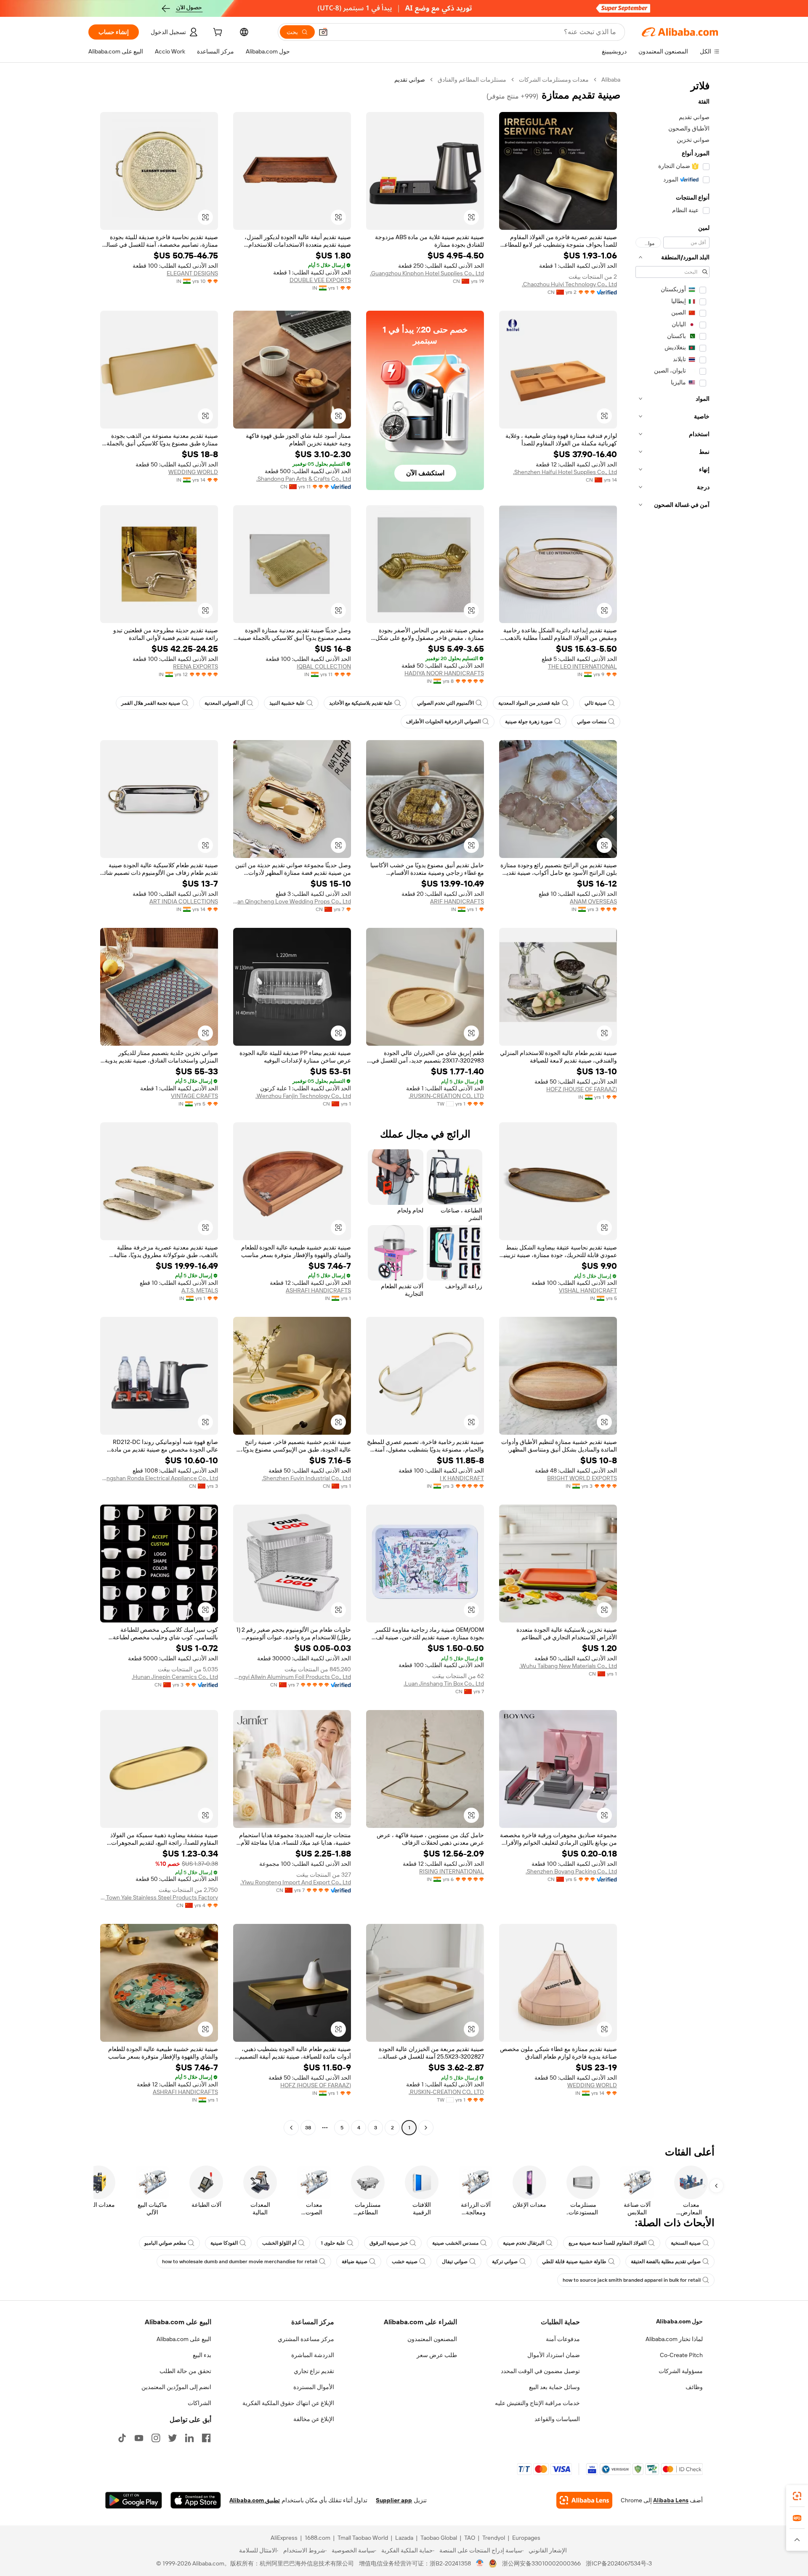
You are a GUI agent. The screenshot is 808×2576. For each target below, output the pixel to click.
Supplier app (394, 2500)
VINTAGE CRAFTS (194, 1096)
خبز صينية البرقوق (389, 2243)
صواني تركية (505, 2262)
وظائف (694, 2387)
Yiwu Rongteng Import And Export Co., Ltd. (296, 1882)
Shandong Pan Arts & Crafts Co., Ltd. (304, 479)
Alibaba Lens (671, 2500)
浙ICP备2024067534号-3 (619, 2563)
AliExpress (284, 2538)
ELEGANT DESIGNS (192, 273)
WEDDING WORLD (193, 472)
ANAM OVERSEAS (593, 901)
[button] (323, 32)
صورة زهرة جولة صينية (529, 722)
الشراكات (199, 2403)
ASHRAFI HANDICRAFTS (318, 1290)
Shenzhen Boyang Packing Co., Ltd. (571, 1871)
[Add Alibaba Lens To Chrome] (584, 2500)
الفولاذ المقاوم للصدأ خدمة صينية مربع (607, 2243)
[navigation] (672, 1105)
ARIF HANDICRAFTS (457, 901)
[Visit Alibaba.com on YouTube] (139, 2438)
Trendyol (494, 2538)
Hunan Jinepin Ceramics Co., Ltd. (175, 1677)
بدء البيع (202, 2355)
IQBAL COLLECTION (324, 666)
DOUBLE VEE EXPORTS (320, 280)
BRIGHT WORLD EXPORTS (582, 1478)
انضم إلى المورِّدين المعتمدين (176, 2387)
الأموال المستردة (314, 2387)
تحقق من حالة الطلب (185, 2371)
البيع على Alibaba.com (184, 2339)
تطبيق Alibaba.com (255, 2500)
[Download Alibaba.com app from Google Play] (134, 2500)
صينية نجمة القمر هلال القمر (151, 703)
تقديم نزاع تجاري (314, 2371)
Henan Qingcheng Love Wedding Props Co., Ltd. (292, 901)
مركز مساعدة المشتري (306, 2339)
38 (308, 2128)
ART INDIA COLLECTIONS (184, 901)
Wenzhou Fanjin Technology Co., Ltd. (303, 1096)
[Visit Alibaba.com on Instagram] (156, 2438)
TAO (470, 2538)
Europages (526, 2538)
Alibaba (611, 80)
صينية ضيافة (355, 2262)
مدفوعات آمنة (563, 2339)
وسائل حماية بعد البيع (554, 2387)
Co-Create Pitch (681, 2355)
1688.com (318, 2538)
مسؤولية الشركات (681, 2371)
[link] (797, 2496)
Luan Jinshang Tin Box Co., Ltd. (444, 1684)
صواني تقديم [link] (410, 80)
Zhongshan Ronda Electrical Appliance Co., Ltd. (159, 1478)
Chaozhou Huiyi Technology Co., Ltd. (569, 284)
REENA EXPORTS (195, 666)
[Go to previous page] (426, 2128)
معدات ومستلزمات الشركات (554, 80)
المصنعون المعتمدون (432, 2339)
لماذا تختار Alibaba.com (674, 2339)
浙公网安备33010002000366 (541, 2563)
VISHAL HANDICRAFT (588, 1290)
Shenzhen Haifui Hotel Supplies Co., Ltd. (565, 472)
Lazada (404, 2538)
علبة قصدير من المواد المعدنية (529, 703)
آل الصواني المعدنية (225, 703)
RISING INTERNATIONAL (452, 1871)
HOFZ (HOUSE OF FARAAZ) (582, 1089)
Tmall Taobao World (363, 2538)
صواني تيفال (455, 2262)
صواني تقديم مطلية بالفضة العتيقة (666, 2262)
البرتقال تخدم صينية (524, 2243)
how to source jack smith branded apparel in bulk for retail (632, 2280)
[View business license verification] (480, 2563)
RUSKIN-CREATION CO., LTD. (446, 1096)
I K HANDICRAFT (462, 1478)
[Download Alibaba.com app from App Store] (196, 2500)
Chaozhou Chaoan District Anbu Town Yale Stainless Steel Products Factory (159, 1897)
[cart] (217, 33)
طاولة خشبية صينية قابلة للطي (574, 2262)
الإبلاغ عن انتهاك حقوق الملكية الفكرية (288, 2403)
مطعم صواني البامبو (165, 2243)
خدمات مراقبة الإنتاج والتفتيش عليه (537, 2403)
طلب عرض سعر (437, 2355)
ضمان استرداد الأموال (554, 2355)
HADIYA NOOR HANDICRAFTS (444, 673)
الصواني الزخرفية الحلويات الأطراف (443, 722)
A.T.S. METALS (200, 1290)
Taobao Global (439, 2538)
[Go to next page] (291, 2128)
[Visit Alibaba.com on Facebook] (206, 2438)
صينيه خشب (405, 2262)
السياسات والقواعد (557, 2419)
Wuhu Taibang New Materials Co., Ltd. (568, 1666)
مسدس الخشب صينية (455, 2243)
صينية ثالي (595, 703)
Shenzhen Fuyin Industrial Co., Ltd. (306, 1478)
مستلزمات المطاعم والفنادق (472, 80)
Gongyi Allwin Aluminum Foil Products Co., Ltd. (292, 1677)
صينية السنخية (686, 2243)
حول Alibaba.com (679, 2321)
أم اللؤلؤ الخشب (279, 2243)
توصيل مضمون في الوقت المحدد (540, 2371)
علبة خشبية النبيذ (287, 703)
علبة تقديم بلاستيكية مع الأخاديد (361, 703)
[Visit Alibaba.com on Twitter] (173, 2438)
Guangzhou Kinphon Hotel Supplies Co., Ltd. (427, 273)
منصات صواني (592, 722)
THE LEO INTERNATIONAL (582, 666)
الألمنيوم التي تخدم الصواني (445, 703)
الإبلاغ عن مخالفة (314, 2419)
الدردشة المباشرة (313, 2355)
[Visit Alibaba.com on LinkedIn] (189, 2438)
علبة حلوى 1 (333, 2243)
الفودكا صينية (224, 2243)
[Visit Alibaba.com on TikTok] (122, 2438)
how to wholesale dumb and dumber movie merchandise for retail (240, 2262)
